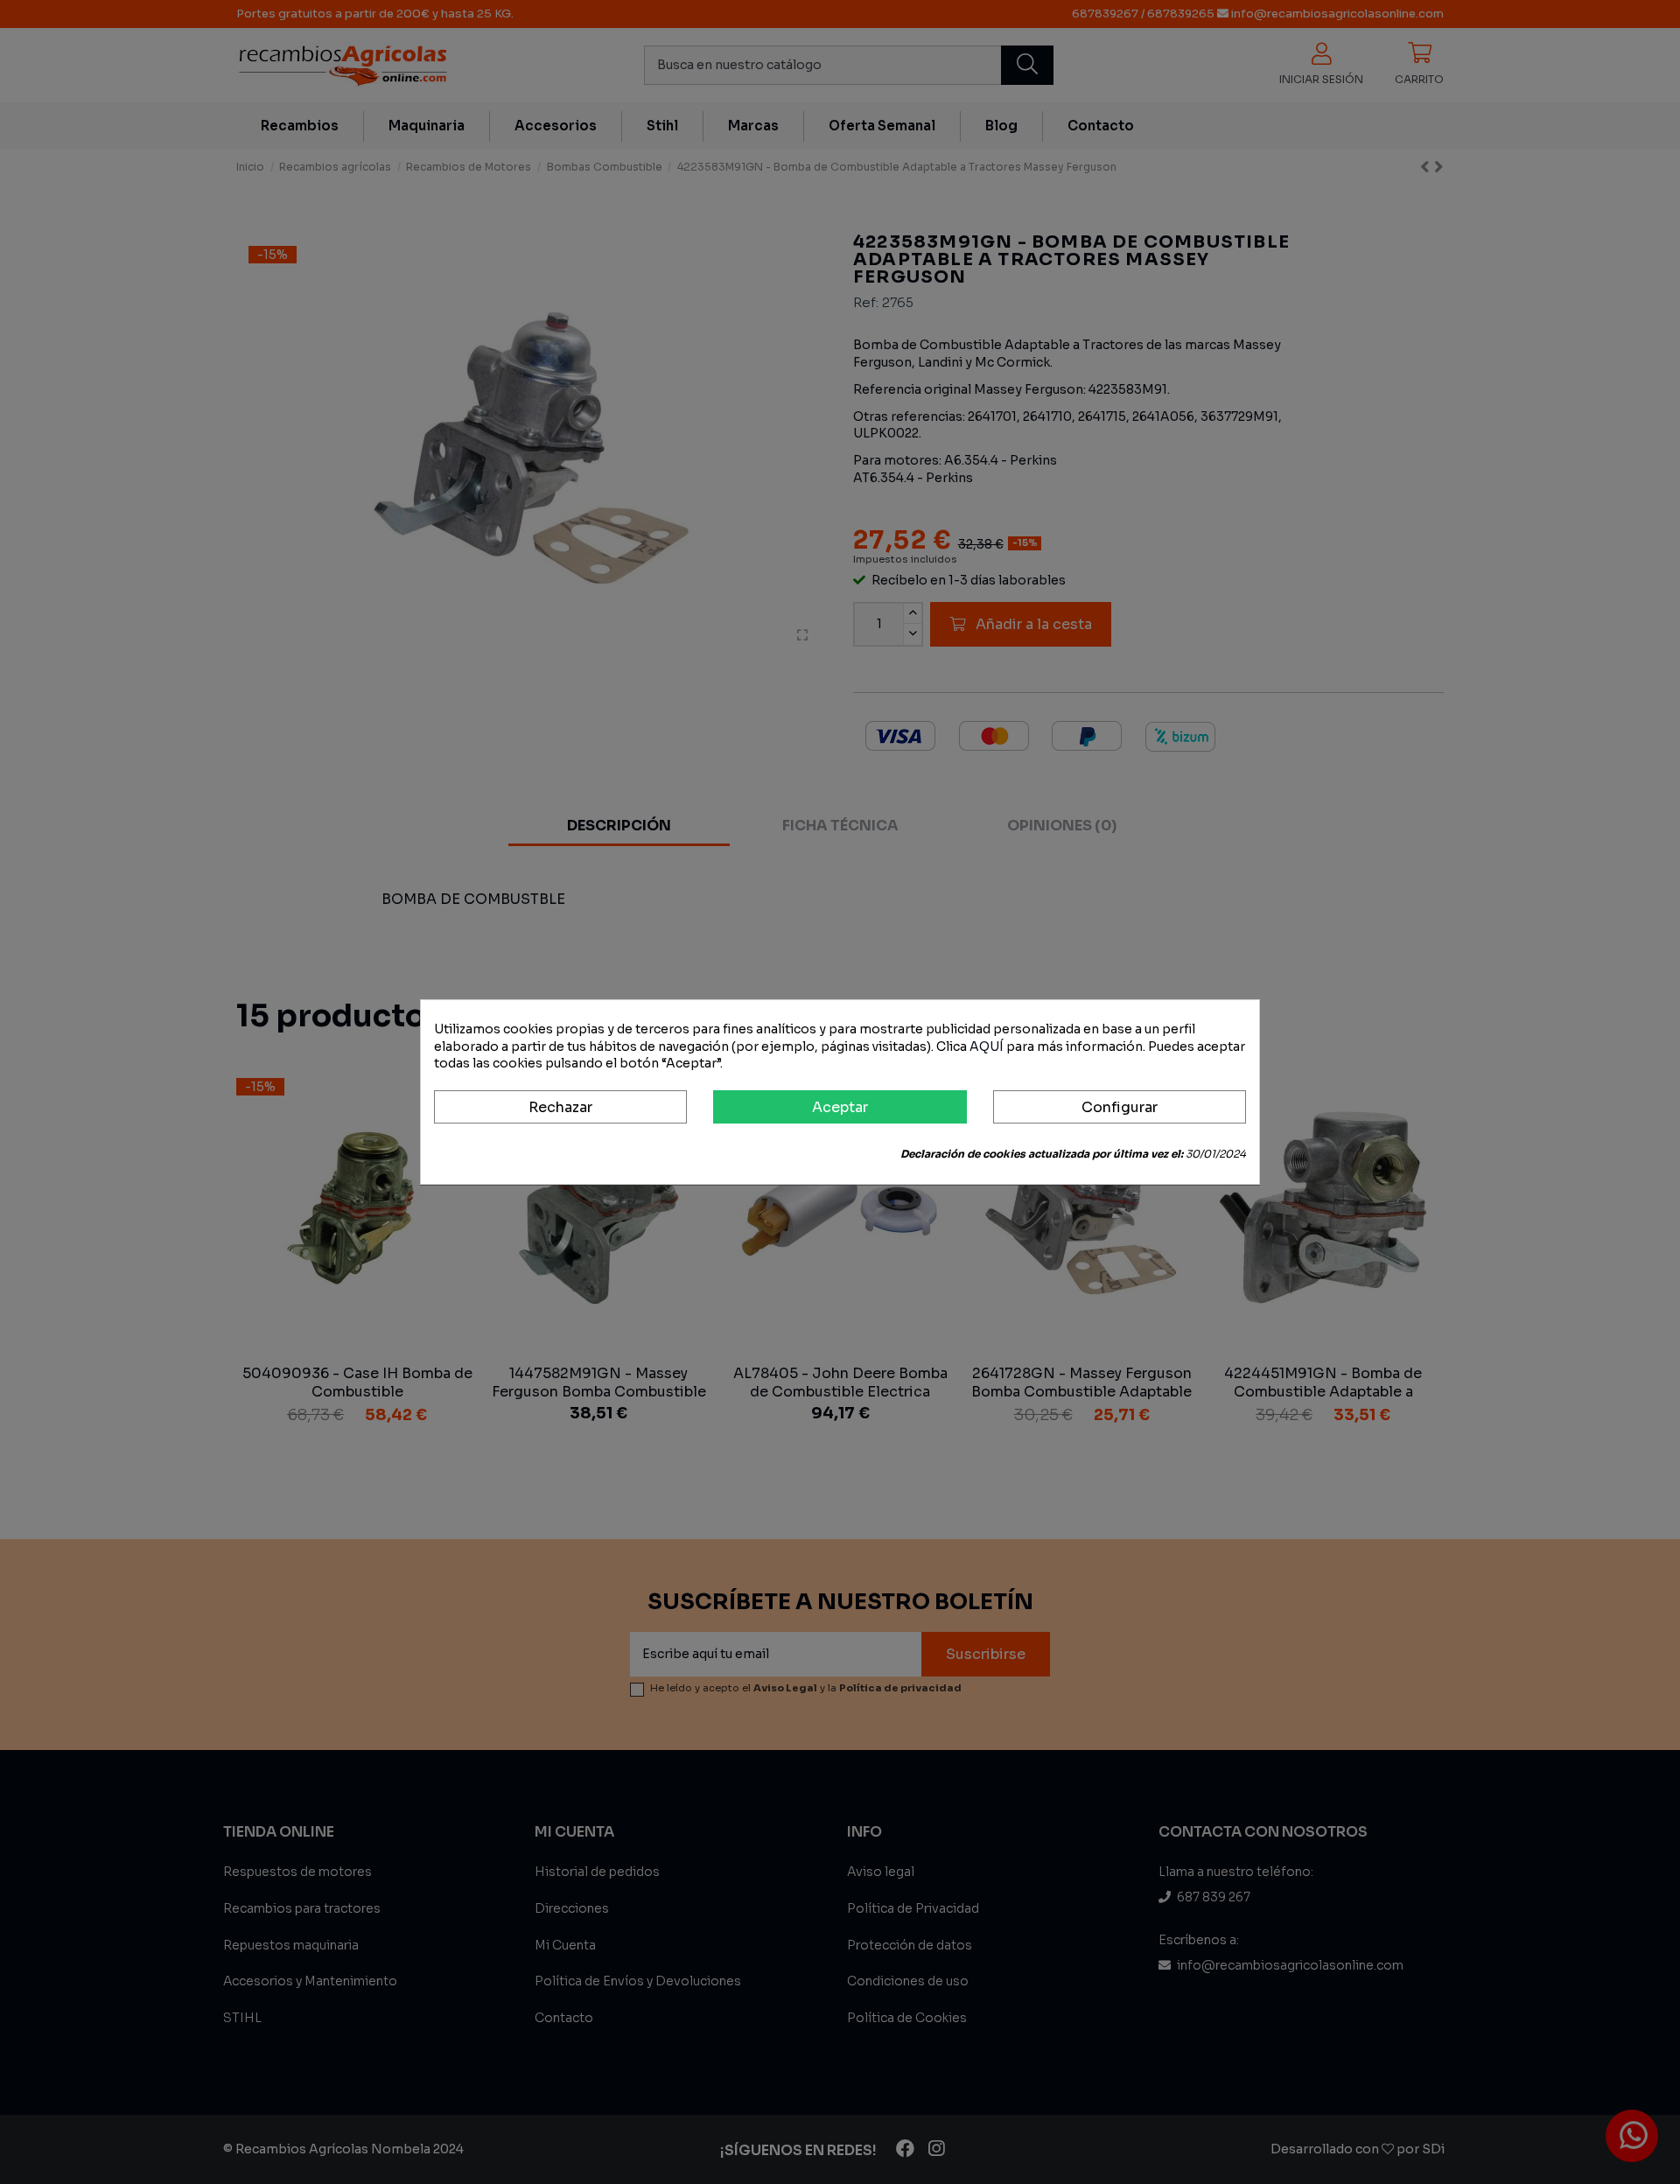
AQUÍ (987, 1046)
